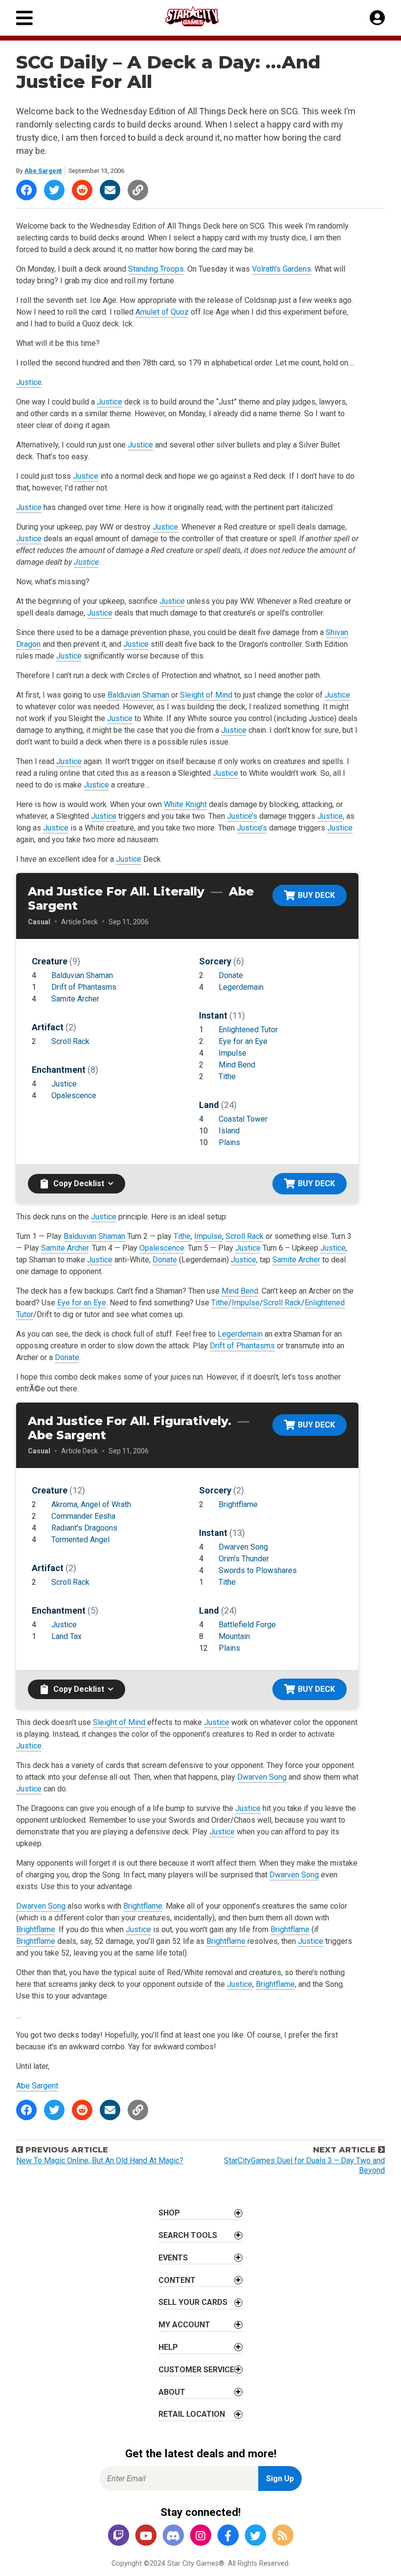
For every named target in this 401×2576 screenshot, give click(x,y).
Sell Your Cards (193, 2302)
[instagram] (200, 2536)
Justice (29, 382)
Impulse (233, 1053)
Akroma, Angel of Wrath (91, 1504)
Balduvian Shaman (138, 695)
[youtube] (146, 2536)
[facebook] (228, 2536)
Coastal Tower (243, 1119)
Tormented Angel (80, 1540)
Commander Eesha (83, 1516)
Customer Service (196, 2370)
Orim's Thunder (244, 1559)
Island (229, 1131)
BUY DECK (316, 895)
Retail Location (192, 2414)
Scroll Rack (70, 1041)
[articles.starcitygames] (283, 2536)
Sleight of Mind (206, 695)
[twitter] (255, 2536)
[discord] (173, 2536)
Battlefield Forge (247, 1625)
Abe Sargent (43, 171)
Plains (229, 1142)
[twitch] (118, 2536)
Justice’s (242, 816)
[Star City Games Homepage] (201, 16)
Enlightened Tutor (248, 1030)
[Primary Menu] (24, 18)
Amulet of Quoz (162, 312)
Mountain (234, 1636)
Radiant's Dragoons (84, 1528)
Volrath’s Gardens (281, 269)
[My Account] (377, 18)
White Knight (185, 804)
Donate (231, 975)
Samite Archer (75, 999)
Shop (169, 2213)
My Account (184, 2325)
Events (173, 2258)
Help (168, 2347)
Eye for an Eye (243, 1041)
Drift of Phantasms (84, 987)
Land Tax (67, 1636)
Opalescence (74, 1096)
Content (177, 2280)
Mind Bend (237, 1065)
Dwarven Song (243, 1547)
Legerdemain (241, 987)
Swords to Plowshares (258, 1570)
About (172, 2392)
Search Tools (188, 2235)
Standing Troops (156, 269)
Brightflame (238, 1504)
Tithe (227, 1076)
